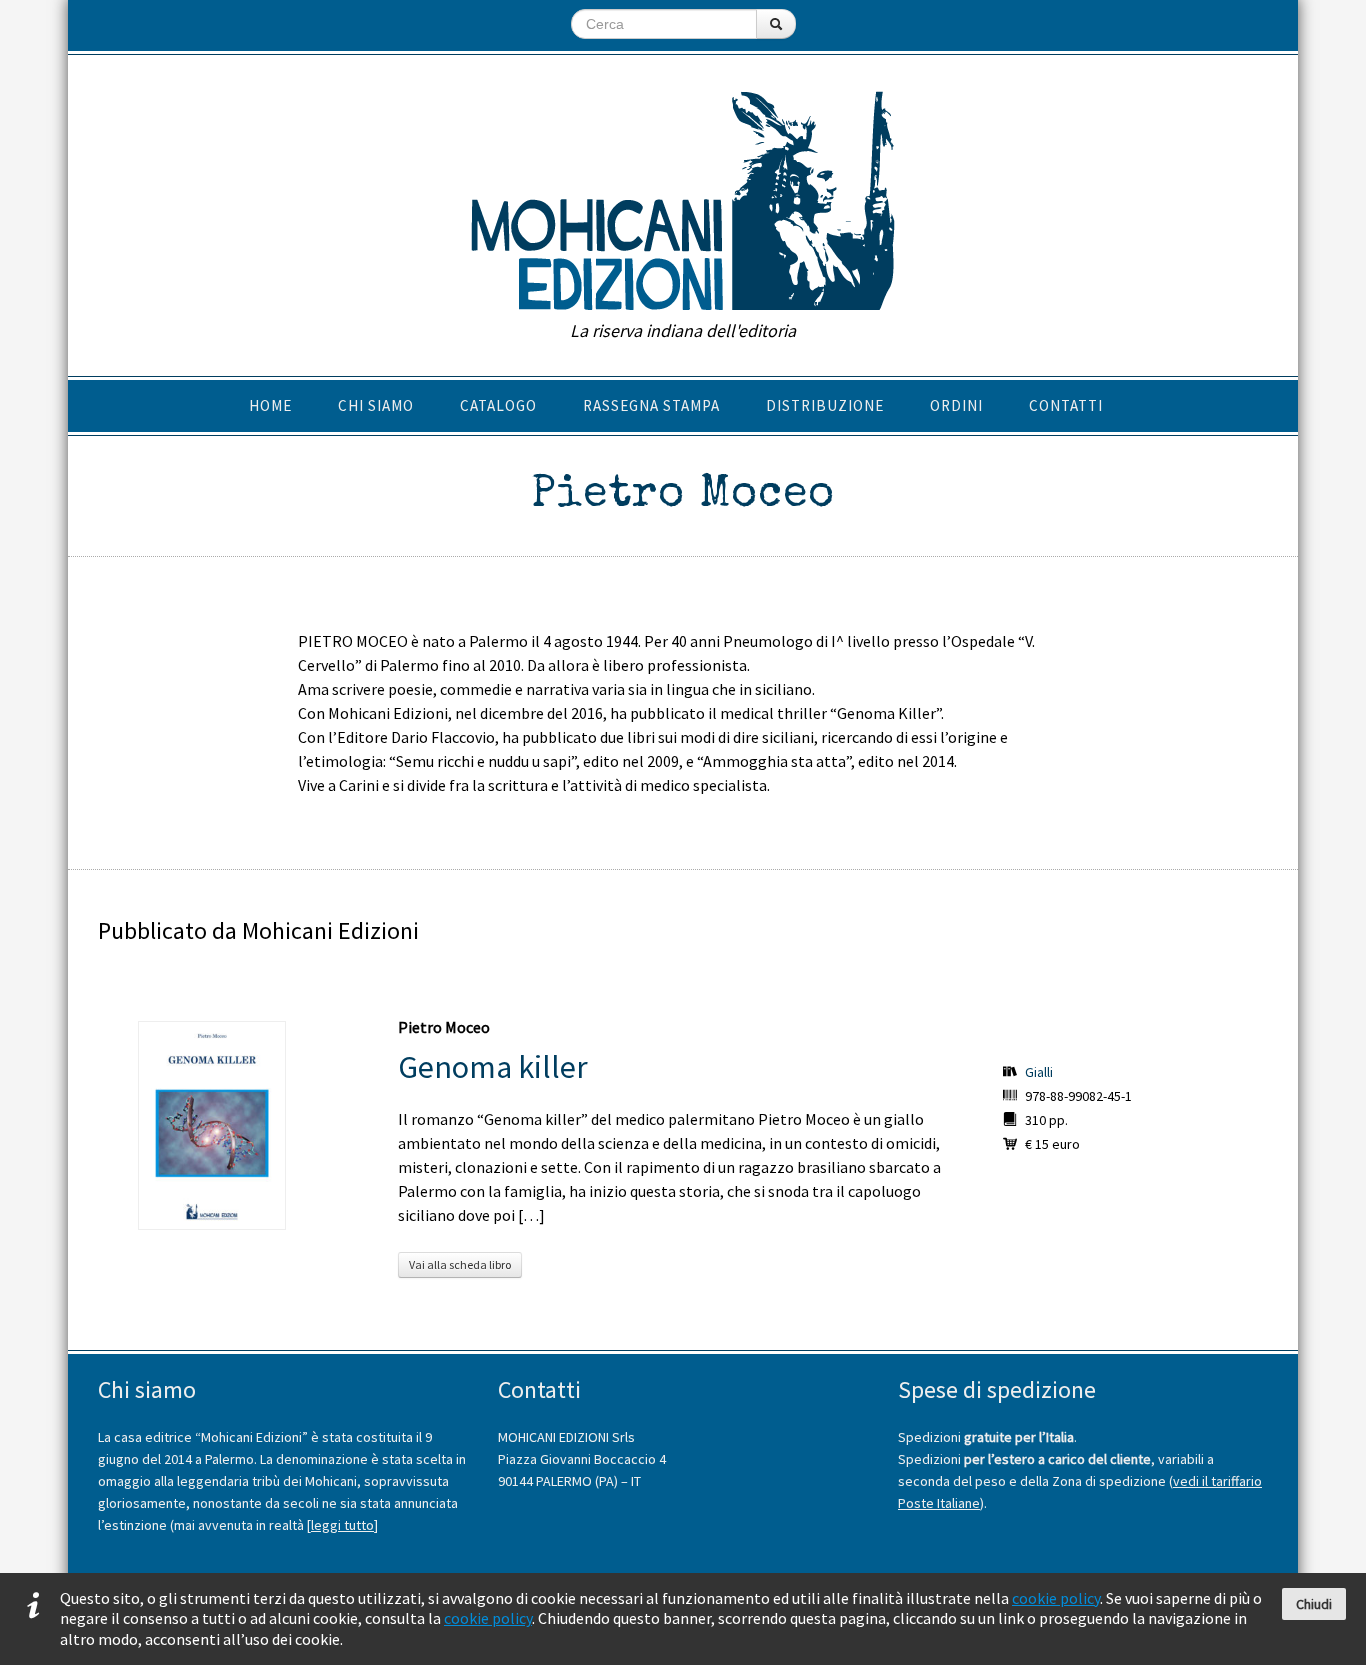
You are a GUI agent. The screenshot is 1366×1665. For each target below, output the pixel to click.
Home (270, 405)
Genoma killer (493, 1067)
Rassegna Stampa (651, 405)
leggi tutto (342, 1525)
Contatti (1066, 405)
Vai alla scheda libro (460, 1264)
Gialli (1039, 1072)
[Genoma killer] (212, 1125)
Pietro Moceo (444, 1027)
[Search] (776, 24)
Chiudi (1314, 1604)
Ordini (956, 405)
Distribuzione (825, 405)
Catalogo (498, 405)
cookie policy (1056, 1598)
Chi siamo (376, 405)
